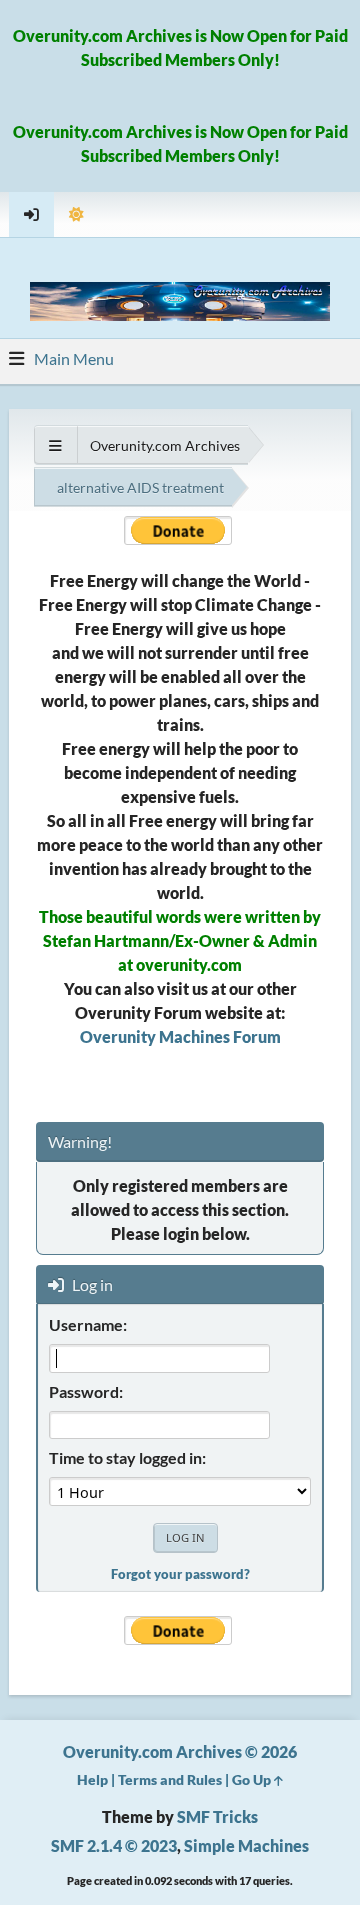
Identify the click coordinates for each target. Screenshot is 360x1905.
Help (92, 1779)
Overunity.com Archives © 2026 (180, 1751)
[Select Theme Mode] (76, 214)
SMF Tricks (217, 1816)
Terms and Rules (170, 1779)
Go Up (253, 1779)
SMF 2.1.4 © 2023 (114, 1845)
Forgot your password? (180, 1574)
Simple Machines (246, 1845)
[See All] (55, 445)
